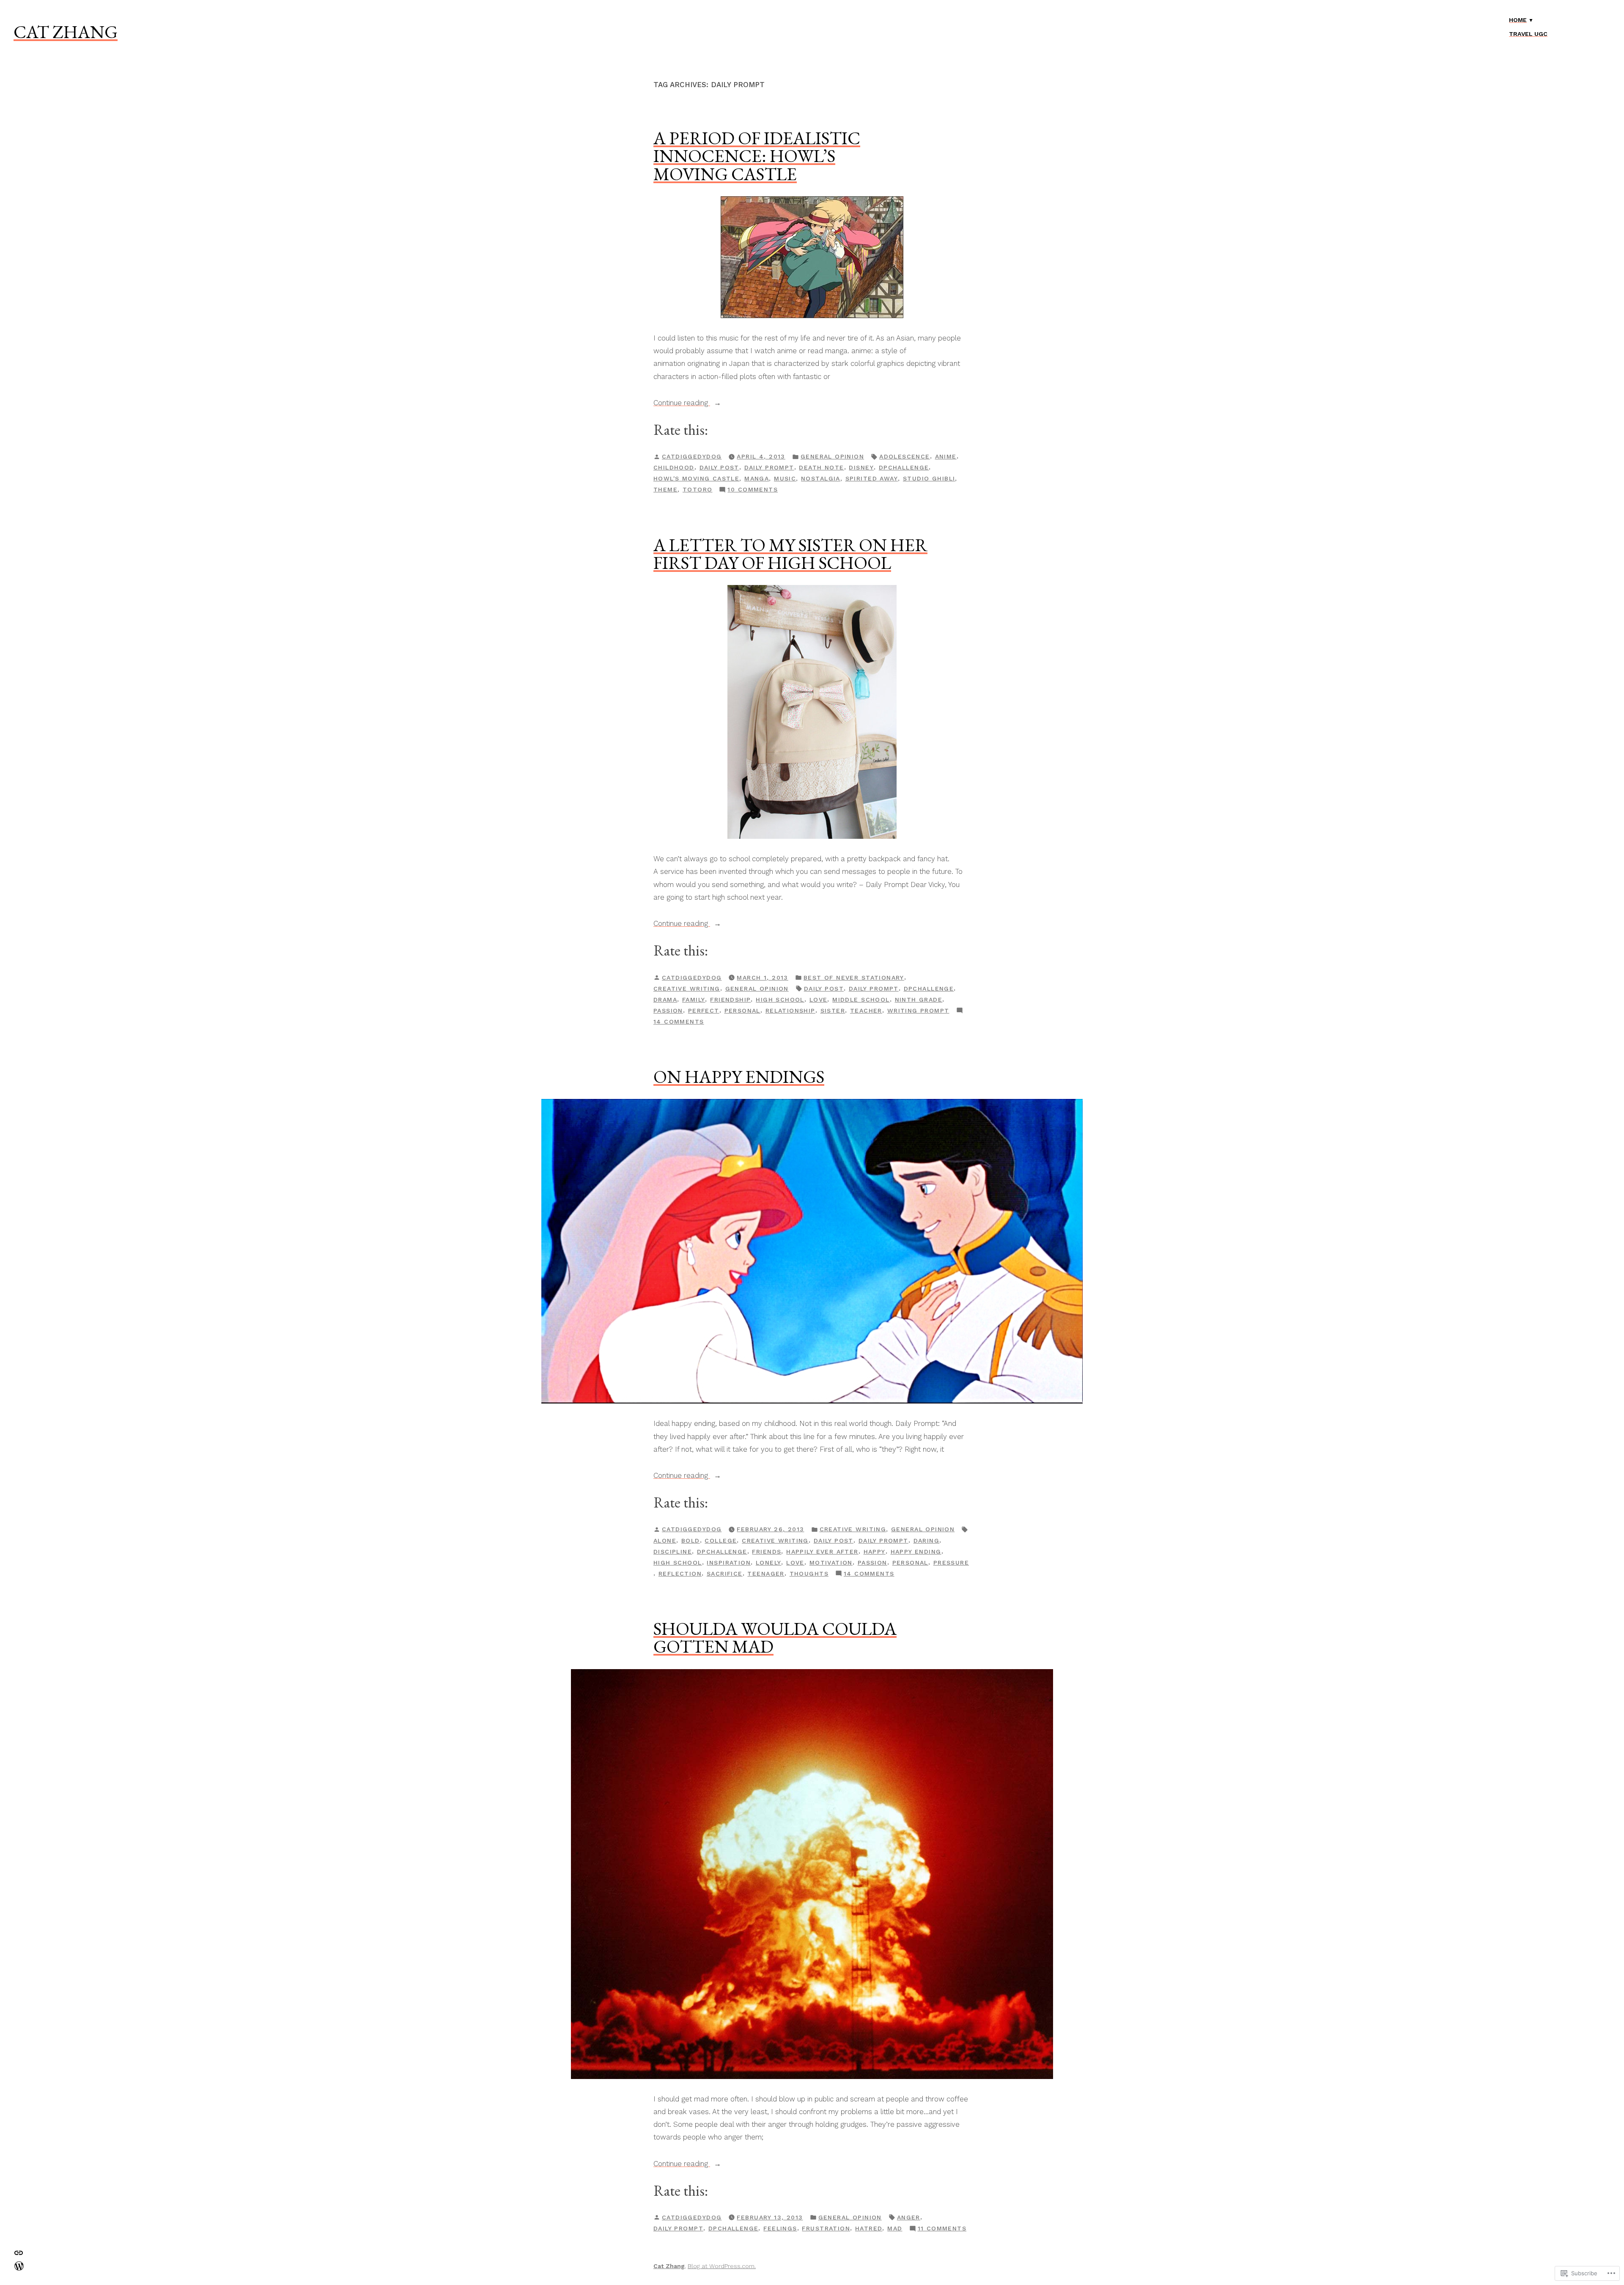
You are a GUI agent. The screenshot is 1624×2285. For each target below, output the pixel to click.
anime (946, 456)
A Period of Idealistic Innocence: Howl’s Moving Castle (757, 156)
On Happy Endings (739, 1077)
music (785, 478)
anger (909, 2217)
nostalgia (821, 478)
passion (668, 1011)
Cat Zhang (66, 32)
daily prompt (769, 467)
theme (665, 489)
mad (895, 2228)
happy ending (916, 1552)
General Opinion (832, 456)
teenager (766, 1574)
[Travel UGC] (19, 2252)
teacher (866, 1011)
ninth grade (919, 1000)
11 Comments (942, 2229)
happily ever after (822, 1552)
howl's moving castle (696, 478)
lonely (769, 1563)
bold (691, 1541)
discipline (673, 1552)
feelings (780, 2228)
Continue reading (682, 404)
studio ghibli (929, 478)
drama (665, 1000)
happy (875, 1552)
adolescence (905, 456)
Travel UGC (1528, 34)
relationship (790, 1011)
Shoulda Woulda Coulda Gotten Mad (775, 1637)
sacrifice (725, 1574)
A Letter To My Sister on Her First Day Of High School (790, 554)
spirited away (872, 478)
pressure (951, 1563)
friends (767, 1552)
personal (742, 1011)
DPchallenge (904, 467)
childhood (674, 467)
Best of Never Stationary (854, 978)
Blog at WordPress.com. (722, 2266)
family (694, 1000)
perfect (704, 1011)
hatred (869, 2228)
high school (780, 1000)
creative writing (687, 989)
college (721, 1541)
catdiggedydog (692, 456)
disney (861, 467)
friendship (730, 1000)
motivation (831, 1563)
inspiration (729, 1563)
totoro (698, 489)
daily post (719, 467)
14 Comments (679, 1022)
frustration (826, 2228)
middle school (861, 1000)
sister (833, 1011)
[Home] (19, 2265)
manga (757, 478)
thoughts (809, 1574)
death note (821, 467)
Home (1518, 20)
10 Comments (753, 490)
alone (665, 1541)
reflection (680, 1574)
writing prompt (918, 1011)
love (819, 1000)
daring (927, 1541)
